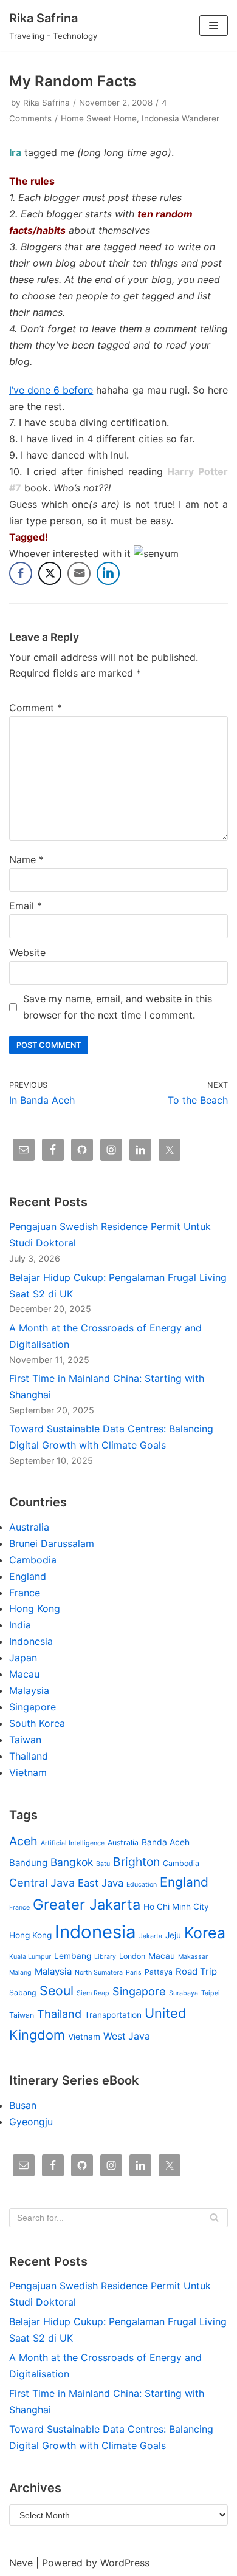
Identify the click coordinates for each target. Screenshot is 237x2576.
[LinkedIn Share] (108, 573)
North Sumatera (99, 1973)
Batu (103, 1864)
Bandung (28, 1863)
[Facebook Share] (21, 573)
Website (27, 952)
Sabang (23, 1993)
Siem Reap (93, 1993)
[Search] (214, 2218)
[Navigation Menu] (214, 26)
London (132, 1956)
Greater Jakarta (87, 1905)
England (28, 1576)
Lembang (73, 1956)
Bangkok (72, 1862)
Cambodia (33, 1560)
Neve (21, 2563)
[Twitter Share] (50, 573)
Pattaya (159, 1972)
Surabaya (184, 1993)
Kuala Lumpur (30, 1957)
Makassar (193, 1957)
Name (26, 859)
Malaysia (29, 1690)
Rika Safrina (46, 103)
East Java (101, 1883)
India (20, 1625)
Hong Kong (35, 1608)
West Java (127, 2036)
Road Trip (196, 1972)
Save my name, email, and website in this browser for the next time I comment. (118, 1007)
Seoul (57, 1990)
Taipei (211, 1993)
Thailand (29, 1756)
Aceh (23, 1841)
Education (142, 1884)
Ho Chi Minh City (176, 1907)
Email (26, 906)
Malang (20, 1973)
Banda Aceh (166, 1842)
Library (105, 1957)
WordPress (125, 2563)
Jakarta (151, 1936)
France (25, 1593)
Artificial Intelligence (73, 1843)
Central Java (42, 1882)
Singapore (33, 1707)
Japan (23, 1658)
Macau (24, 1674)
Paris (134, 1973)
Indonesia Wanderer (180, 118)
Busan (23, 2105)
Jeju (173, 1935)
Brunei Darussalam (52, 1543)
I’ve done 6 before (51, 390)
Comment (36, 708)
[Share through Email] (79, 573)
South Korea (37, 1723)
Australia (29, 1527)
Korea (205, 1933)
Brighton (136, 1862)
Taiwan (25, 1740)
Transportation (113, 2015)
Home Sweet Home (99, 118)
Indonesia (31, 1641)
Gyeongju (31, 2122)
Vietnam (28, 1772)
